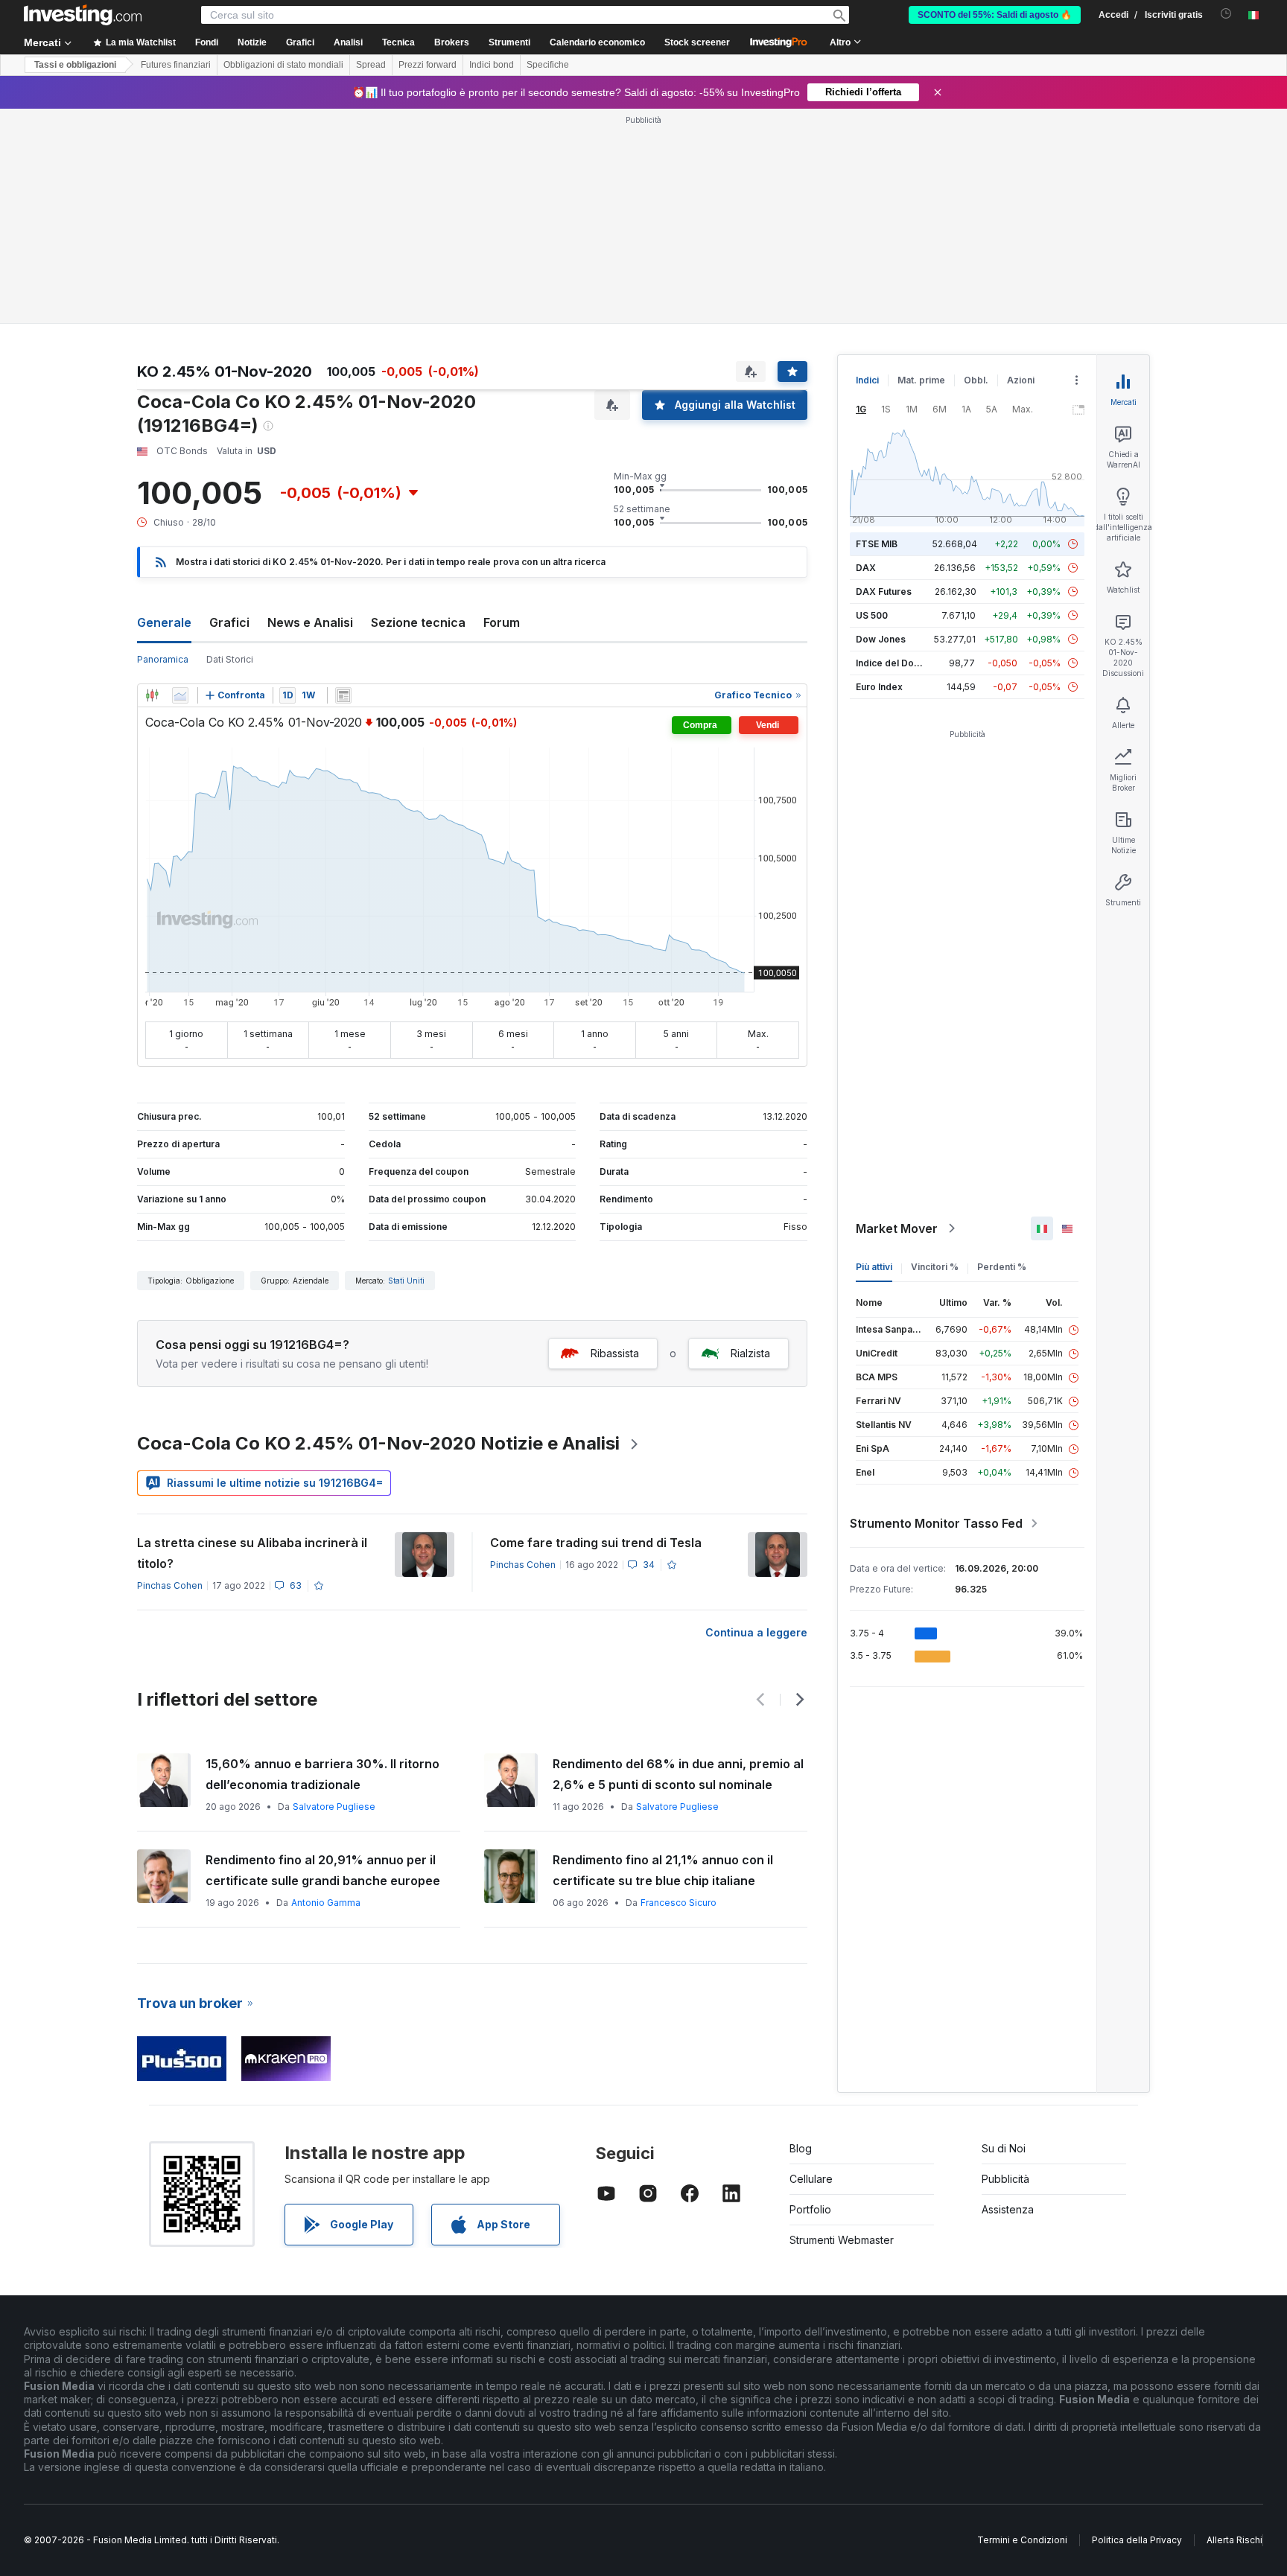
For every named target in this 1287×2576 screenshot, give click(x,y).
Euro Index (879, 687)
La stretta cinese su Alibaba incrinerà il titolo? (252, 1553)
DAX (866, 568)
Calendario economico (597, 42)
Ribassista (615, 1353)
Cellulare (811, 2179)
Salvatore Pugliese (334, 1807)
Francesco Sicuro (679, 1903)
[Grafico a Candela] (152, 695)
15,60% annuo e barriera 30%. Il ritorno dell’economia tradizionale (322, 1774)
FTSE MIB (877, 544)
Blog (801, 2148)
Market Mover (897, 1228)
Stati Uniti (406, 1281)
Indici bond (492, 65)
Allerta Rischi (1234, 2540)
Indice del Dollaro (894, 663)
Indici (867, 380)
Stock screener (697, 42)
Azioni (1021, 380)
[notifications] (1226, 14)
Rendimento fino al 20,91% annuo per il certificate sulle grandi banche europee (323, 1870)
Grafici (229, 622)
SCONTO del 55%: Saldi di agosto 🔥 (995, 15)
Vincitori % (935, 1267)
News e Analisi (310, 622)
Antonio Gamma (326, 1903)
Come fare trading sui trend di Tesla (596, 1543)
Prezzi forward (428, 65)
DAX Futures (884, 592)
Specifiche (548, 65)
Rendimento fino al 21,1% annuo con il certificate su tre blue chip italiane (663, 1870)
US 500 (872, 615)
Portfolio (810, 2209)
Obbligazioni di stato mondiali (283, 65)
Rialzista (750, 1353)
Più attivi (874, 1267)
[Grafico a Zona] (180, 695)
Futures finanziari (176, 65)
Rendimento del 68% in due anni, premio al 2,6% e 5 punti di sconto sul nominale (678, 1774)
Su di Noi (1004, 2148)
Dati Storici (230, 659)
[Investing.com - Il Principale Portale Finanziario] (83, 15)
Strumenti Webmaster (842, 2240)
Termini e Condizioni (1022, 2540)
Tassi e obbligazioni (75, 65)
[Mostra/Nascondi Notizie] (343, 695)
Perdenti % (1002, 1267)
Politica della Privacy (1137, 2540)
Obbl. (976, 380)
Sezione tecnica (418, 622)
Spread (371, 65)
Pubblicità (1005, 2179)
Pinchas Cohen (170, 1585)
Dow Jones (881, 639)
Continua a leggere (756, 1632)
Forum (502, 622)
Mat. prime (921, 380)
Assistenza (1008, 2209)
